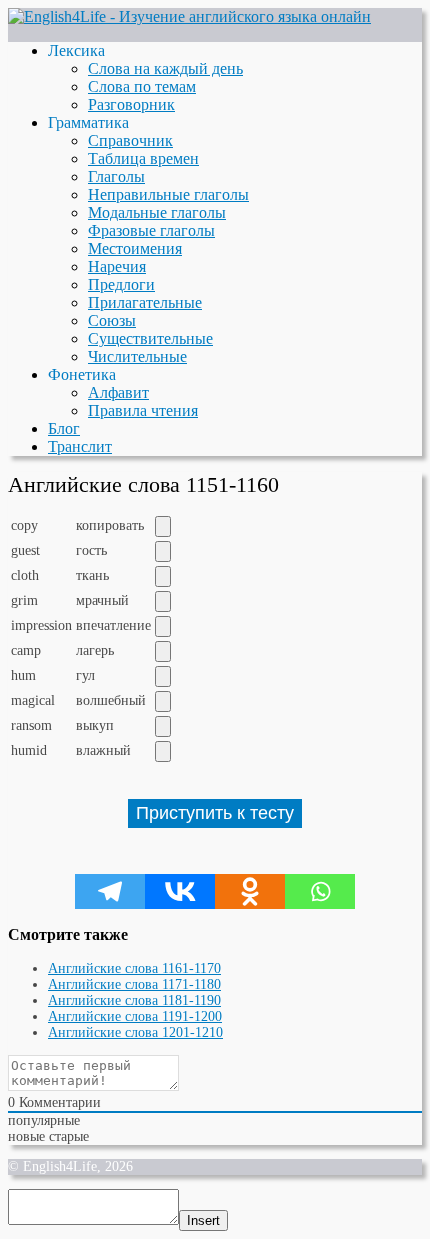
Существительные (150, 338)
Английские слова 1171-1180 (134, 984)
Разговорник (131, 104)
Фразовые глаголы (151, 230)
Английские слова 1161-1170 (134, 968)
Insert (203, 1220)
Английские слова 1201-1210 (135, 1032)
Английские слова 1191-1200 (135, 1016)
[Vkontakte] (180, 891)
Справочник (130, 140)
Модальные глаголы (157, 212)
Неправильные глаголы (168, 194)
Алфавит (118, 392)
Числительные (137, 356)
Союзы (112, 320)
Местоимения (135, 248)
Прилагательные (145, 302)
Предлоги (121, 284)
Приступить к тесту (215, 813)
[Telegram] (110, 891)
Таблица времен (143, 158)
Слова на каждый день (165, 68)
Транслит (80, 446)
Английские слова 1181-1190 (134, 1000)
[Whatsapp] (320, 891)
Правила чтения (143, 410)
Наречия (117, 266)
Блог (64, 428)
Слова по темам (142, 86)
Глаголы (116, 176)
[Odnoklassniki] (250, 891)
